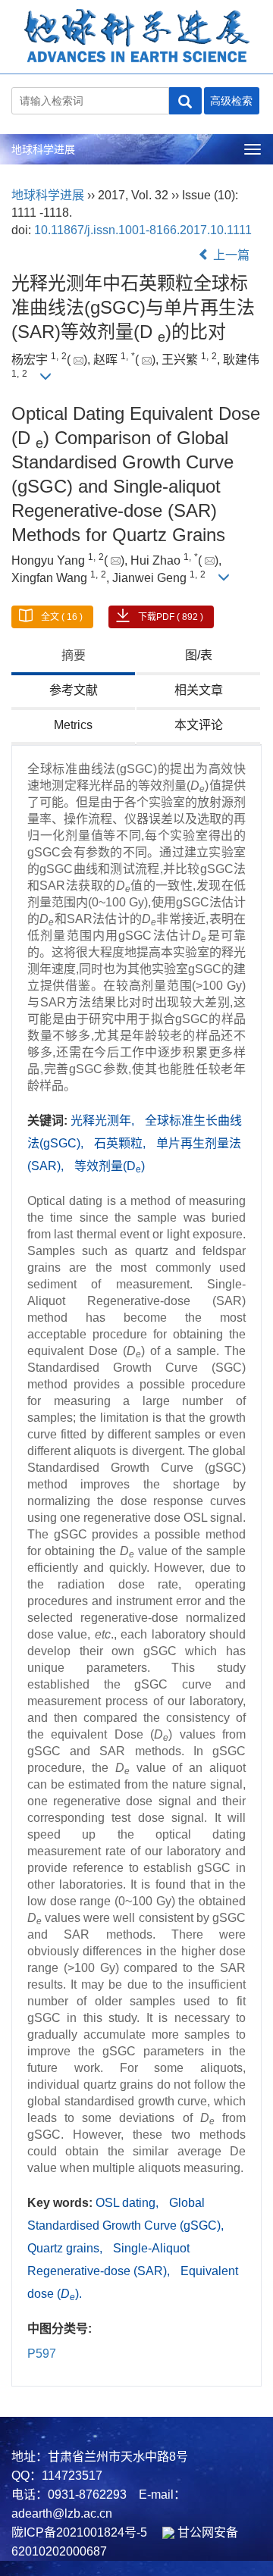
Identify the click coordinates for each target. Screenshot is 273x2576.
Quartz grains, (66, 2248)
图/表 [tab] (199, 655)
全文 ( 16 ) (62, 617)
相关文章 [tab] (199, 690)
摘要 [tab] (74, 655)
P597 (42, 2354)
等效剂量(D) (110, 1166)
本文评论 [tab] (199, 725)
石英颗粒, (121, 1143)
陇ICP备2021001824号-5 (79, 2532)
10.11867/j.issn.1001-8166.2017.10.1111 (143, 230)
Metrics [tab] (73, 725)
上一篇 (230, 255)
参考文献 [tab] (74, 690)
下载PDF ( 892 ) (171, 617)
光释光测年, (104, 1121)
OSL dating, (129, 2203)
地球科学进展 (43, 149)
